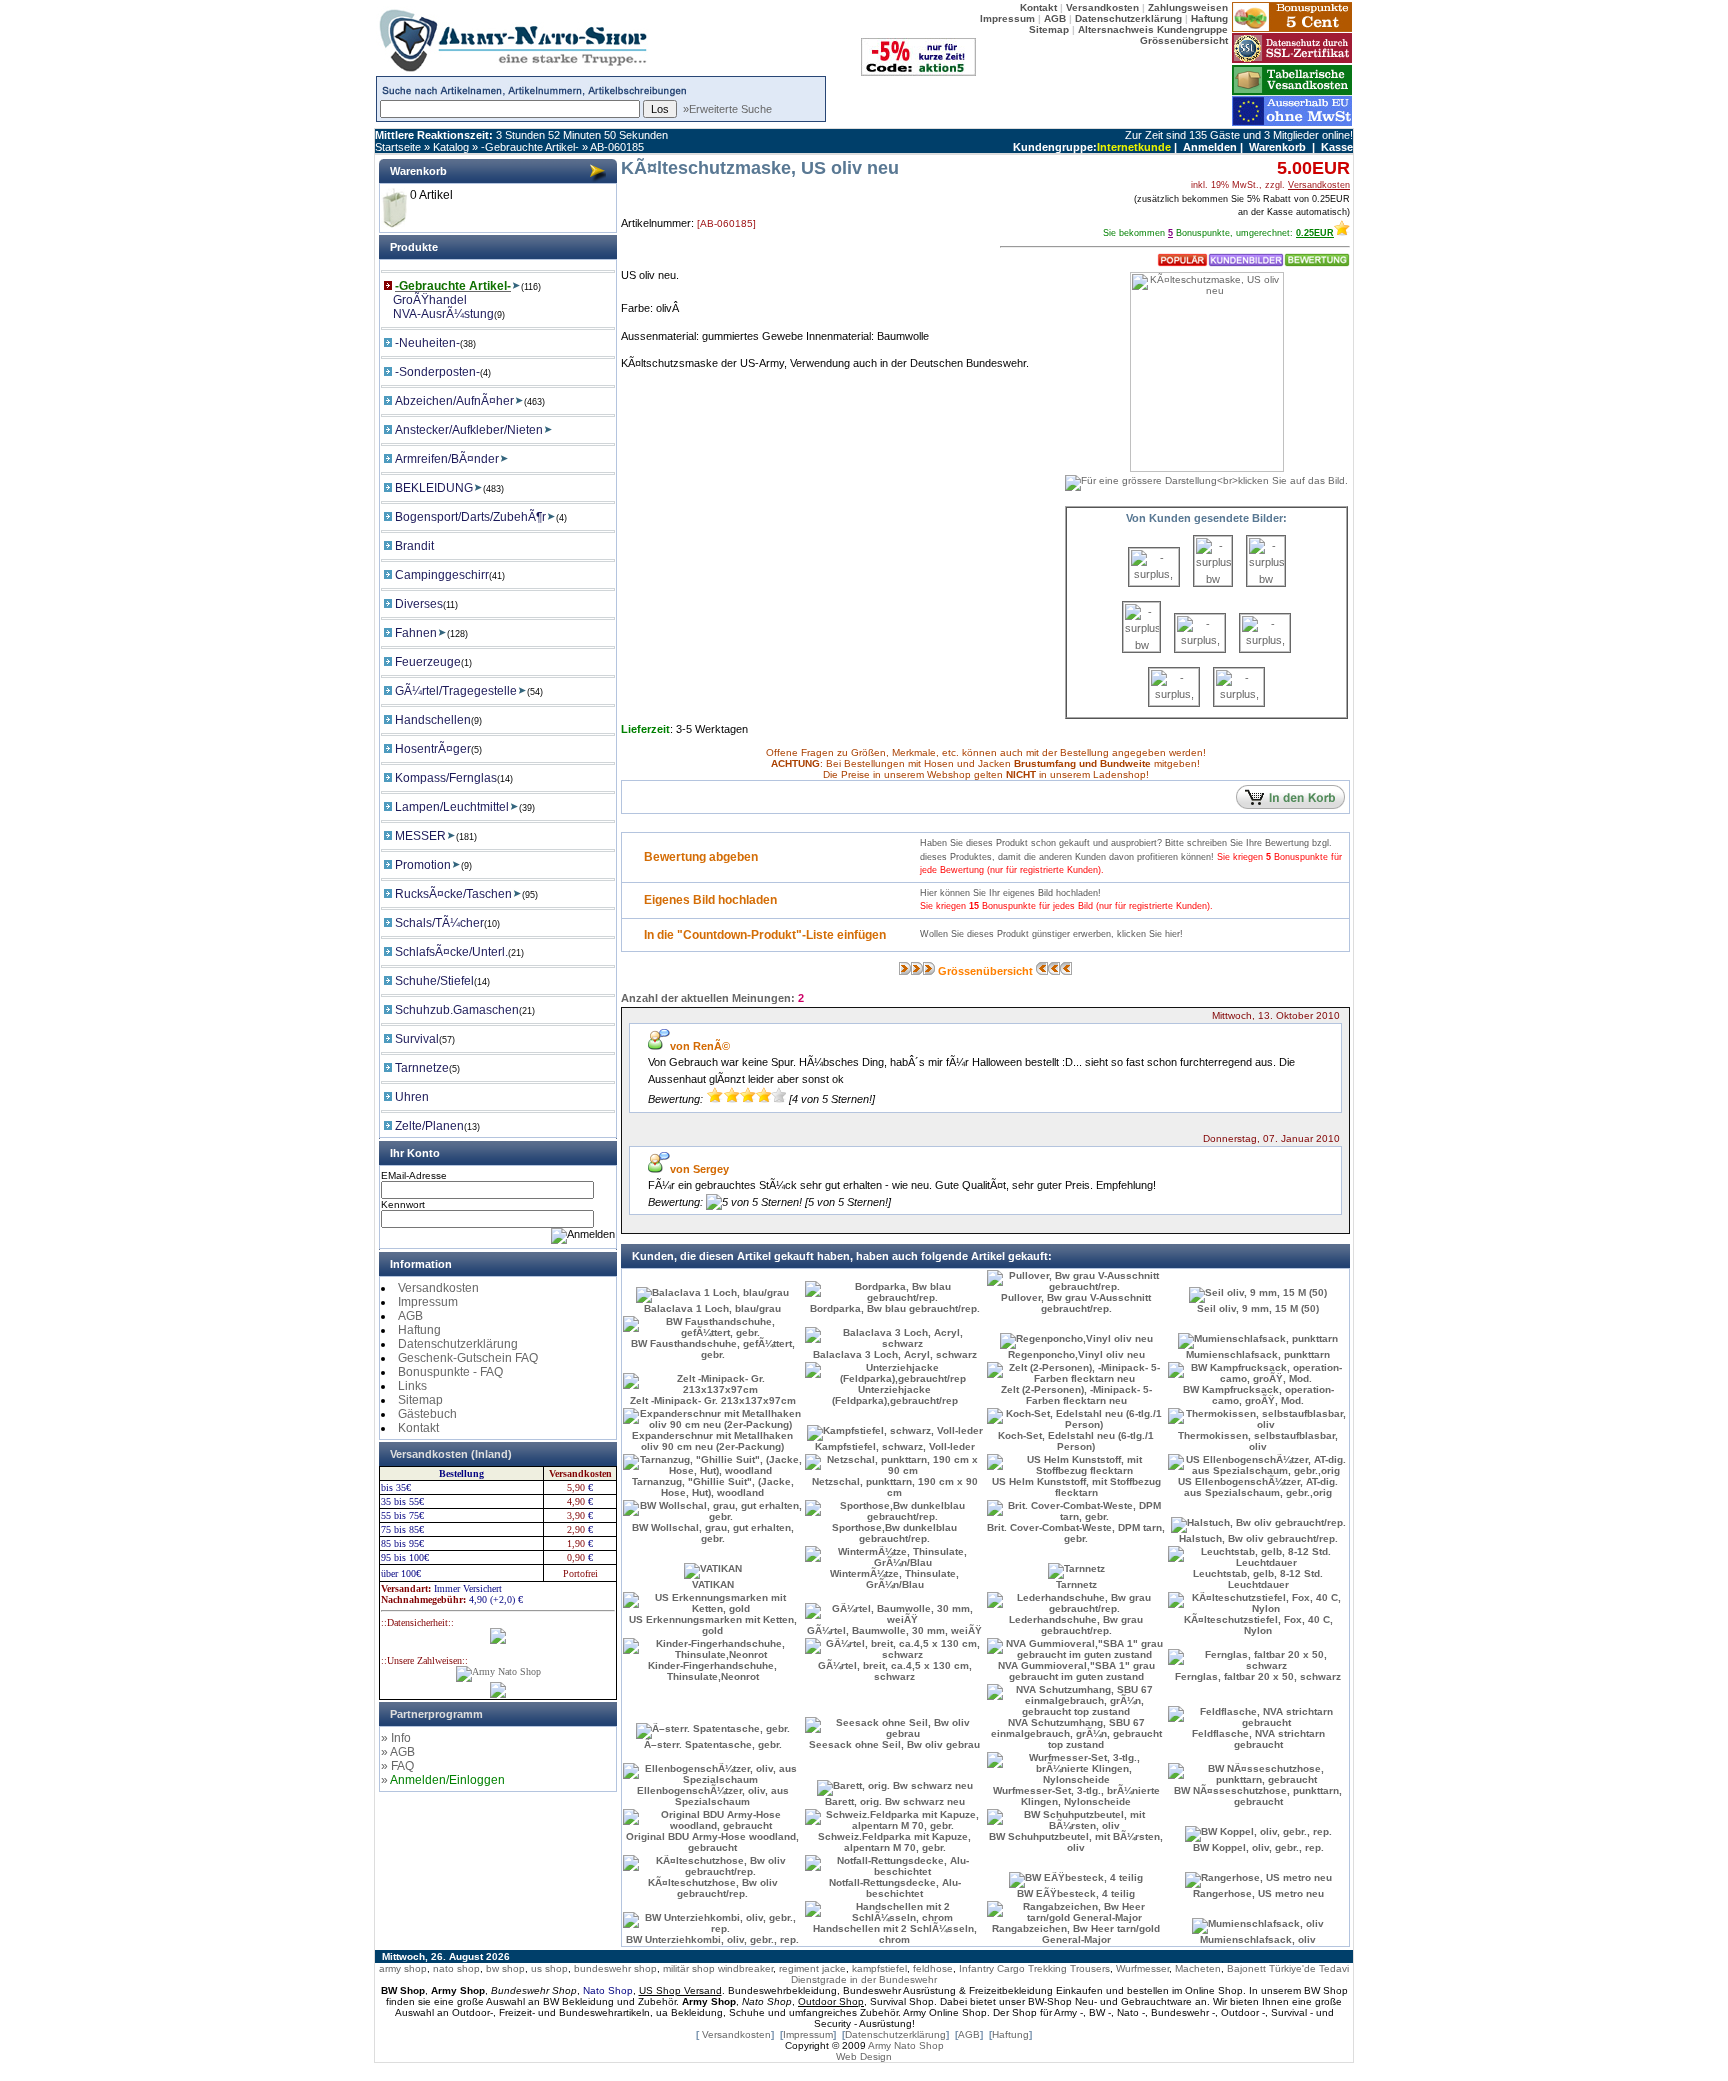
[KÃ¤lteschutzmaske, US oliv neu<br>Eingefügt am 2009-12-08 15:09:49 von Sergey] (1154, 582)
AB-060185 (617, 147)
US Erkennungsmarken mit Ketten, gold (713, 1625)
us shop (549, 1968)
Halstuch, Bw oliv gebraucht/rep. (1258, 1538)
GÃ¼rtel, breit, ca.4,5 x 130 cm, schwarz (895, 1671)
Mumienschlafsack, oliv (1258, 1939)
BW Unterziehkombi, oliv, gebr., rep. (712, 1939)
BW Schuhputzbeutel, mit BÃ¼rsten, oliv (1076, 1842)
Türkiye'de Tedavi (1309, 1968)
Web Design (864, 2056)
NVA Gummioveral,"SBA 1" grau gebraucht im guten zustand (1076, 1671)
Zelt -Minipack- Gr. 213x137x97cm (713, 1400)
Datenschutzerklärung (458, 1344)
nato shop (456, 1968)
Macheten (1198, 1968)
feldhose (933, 1968)
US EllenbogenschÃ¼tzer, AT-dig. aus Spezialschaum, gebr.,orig (1258, 1487)
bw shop (505, 1968)
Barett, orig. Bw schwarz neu (895, 1801)
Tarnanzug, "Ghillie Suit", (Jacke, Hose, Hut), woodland (713, 1487)
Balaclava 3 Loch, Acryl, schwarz (895, 1354)
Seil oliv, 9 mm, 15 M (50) (1258, 1308)
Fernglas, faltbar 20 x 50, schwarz (1258, 1676)
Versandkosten (438, 1288)
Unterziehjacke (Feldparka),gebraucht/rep (895, 1395)
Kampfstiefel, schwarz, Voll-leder (895, 1446)
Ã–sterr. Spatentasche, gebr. (713, 1744)
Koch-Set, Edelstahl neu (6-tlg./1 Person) (1076, 1441)
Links (412, 1386)
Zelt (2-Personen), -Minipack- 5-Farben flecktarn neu (1076, 1395)
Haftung (419, 1330)
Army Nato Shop (906, 2045)
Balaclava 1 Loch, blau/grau (712, 1308)
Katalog (451, 147)
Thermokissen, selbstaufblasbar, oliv (1258, 1441)
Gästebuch (427, 1414)
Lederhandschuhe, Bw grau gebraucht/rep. (1076, 1625)
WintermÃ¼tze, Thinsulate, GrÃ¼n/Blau (894, 1579)
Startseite (398, 147)
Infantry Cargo (992, 1968)
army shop (403, 1968)
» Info (396, 1738)
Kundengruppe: (1055, 147)
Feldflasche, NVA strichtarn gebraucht (1258, 1739)
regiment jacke (812, 1968)
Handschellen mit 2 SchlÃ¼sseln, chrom (895, 1934)
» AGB (398, 1752)
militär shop (689, 1968)
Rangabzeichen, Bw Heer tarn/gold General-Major (1076, 1934)
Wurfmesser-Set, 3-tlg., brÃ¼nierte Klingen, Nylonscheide (1076, 1796)
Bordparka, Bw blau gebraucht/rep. (895, 1308)
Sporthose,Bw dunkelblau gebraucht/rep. (894, 1533)
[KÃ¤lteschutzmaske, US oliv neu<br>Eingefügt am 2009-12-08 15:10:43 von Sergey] (1200, 648)
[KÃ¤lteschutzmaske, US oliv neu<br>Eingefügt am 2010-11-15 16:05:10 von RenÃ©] (1239, 702)
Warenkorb (1277, 147)
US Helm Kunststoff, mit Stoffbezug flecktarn (1076, 1487)
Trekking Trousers (1069, 1968)
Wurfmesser (1142, 1968)
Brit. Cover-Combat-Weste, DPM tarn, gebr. (1076, 1533)
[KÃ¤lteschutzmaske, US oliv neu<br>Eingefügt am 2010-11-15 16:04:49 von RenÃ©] (1174, 702)
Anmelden (1210, 147)
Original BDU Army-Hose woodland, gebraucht (712, 1842)
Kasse (1337, 147)
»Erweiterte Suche (727, 109)
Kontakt (418, 1428)
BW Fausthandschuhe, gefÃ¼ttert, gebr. (713, 1349)
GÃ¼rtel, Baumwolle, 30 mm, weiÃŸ (894, 1630)
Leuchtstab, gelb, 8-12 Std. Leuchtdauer (1258, 1579)
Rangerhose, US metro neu (1258, 1893)
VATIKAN (713, 1584)
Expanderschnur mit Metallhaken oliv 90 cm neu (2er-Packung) (712, 1441)
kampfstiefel (879, 1968)
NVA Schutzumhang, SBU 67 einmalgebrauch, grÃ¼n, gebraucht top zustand (1076, 1733)
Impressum (428, 1302)
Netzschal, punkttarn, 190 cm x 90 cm (895, 1487)
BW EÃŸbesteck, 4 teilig (1076, 1893)
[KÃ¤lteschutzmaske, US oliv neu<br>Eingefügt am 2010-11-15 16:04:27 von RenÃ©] (1265, 648)
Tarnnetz (1076, 1584)
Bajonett (1246, 1968)
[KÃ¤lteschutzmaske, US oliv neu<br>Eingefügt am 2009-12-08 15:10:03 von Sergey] (1213, 582)
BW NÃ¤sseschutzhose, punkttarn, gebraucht (1258, 1796)
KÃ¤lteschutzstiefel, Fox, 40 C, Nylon (1258, 1625)
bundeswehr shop (615, 1968)
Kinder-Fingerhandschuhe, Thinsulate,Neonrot (712, 1671)
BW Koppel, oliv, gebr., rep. (1258, 1847)
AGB (410, 1316)
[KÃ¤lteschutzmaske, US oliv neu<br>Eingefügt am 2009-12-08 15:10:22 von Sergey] (1141, 648)
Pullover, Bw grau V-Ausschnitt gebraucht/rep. (1076, 1303)
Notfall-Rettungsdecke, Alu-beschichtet (895, 1888)
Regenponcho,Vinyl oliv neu (1076, 1354)
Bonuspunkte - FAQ (450, 1372)
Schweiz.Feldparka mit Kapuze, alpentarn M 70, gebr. (894, 1842)
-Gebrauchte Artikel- (530, 147)
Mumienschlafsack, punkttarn (1258, 1354)
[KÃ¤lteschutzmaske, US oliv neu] (1206, 474)
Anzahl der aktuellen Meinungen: (708, 998)
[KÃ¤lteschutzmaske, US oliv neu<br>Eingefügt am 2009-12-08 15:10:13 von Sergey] (1266, 582)
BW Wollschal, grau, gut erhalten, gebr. (713, 1533)
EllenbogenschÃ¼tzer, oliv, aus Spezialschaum (713, 1796)
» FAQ (397, 1766)
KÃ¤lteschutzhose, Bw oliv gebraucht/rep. (713, 1888)
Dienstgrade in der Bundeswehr (864, 1979)
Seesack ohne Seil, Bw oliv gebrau (894, 1744)
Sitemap (420, 1400)
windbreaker (745, 1968)
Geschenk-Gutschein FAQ (468, 1358)
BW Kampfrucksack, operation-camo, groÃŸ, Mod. (1258, 1395)
